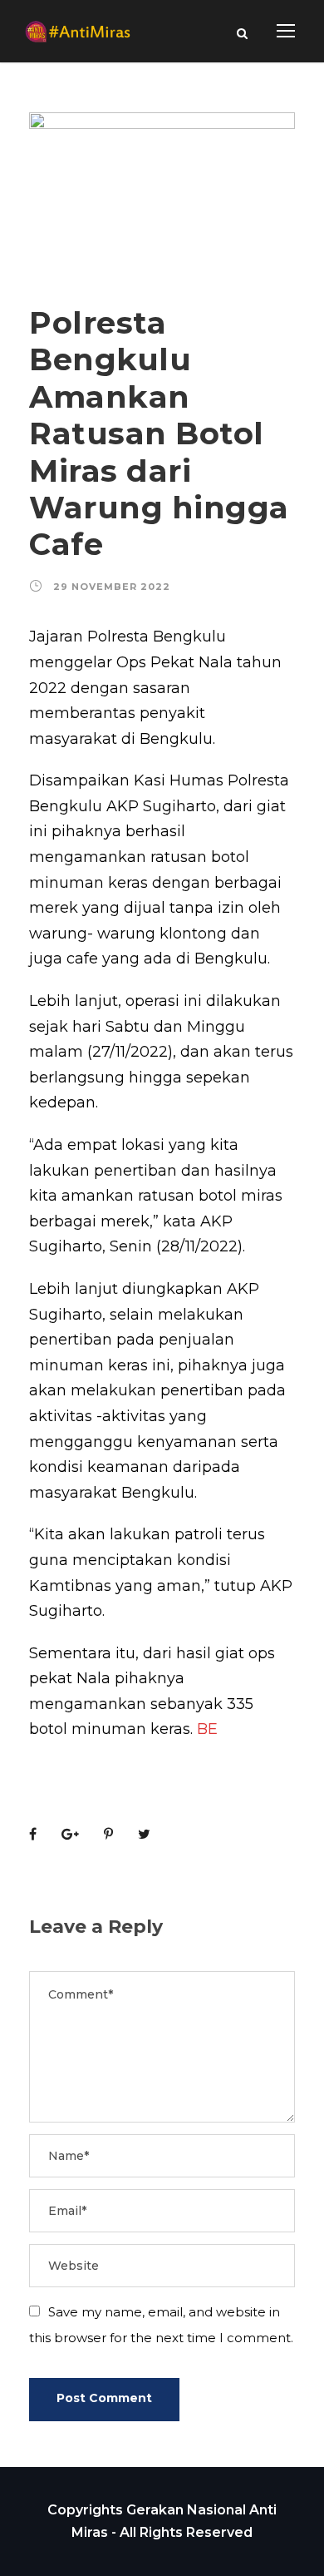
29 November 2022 (112, 587)
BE (207, 1729)
